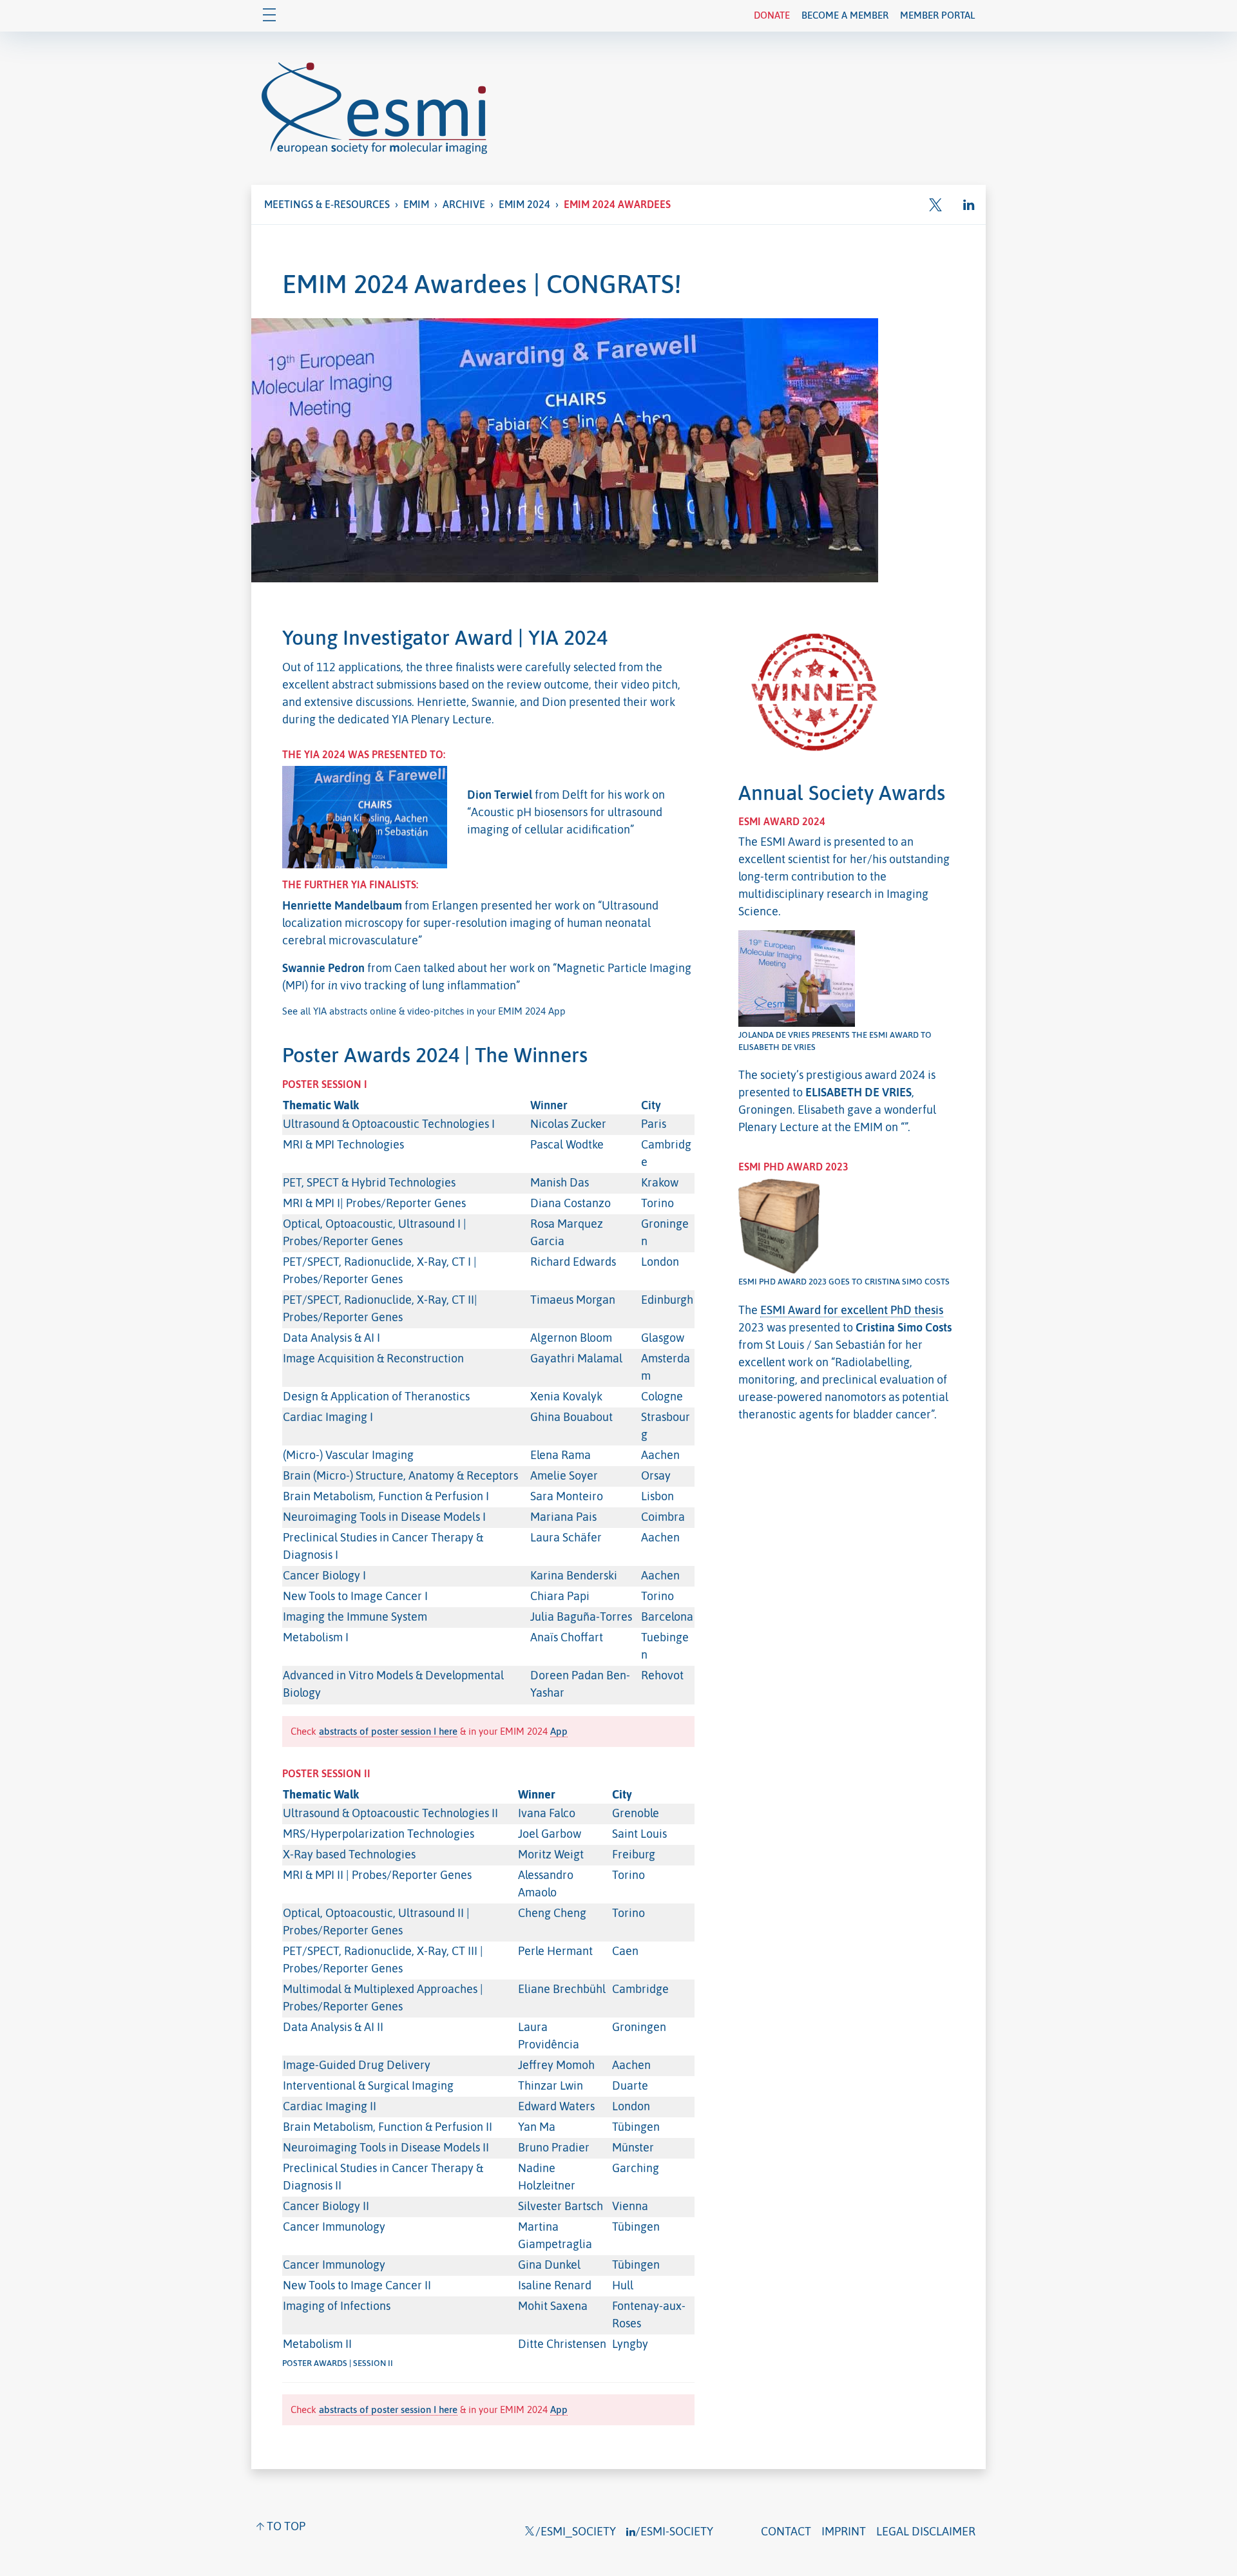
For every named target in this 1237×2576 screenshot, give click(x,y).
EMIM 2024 (524, 204)
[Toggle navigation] (269, 16)
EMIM (416, 204)
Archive (464, 204)
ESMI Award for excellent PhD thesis (852, 1310)
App (559, 1731)
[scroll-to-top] (281, 2526)
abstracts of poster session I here (388, 1731)
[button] (940, 205)
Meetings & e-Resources (327, 204)
